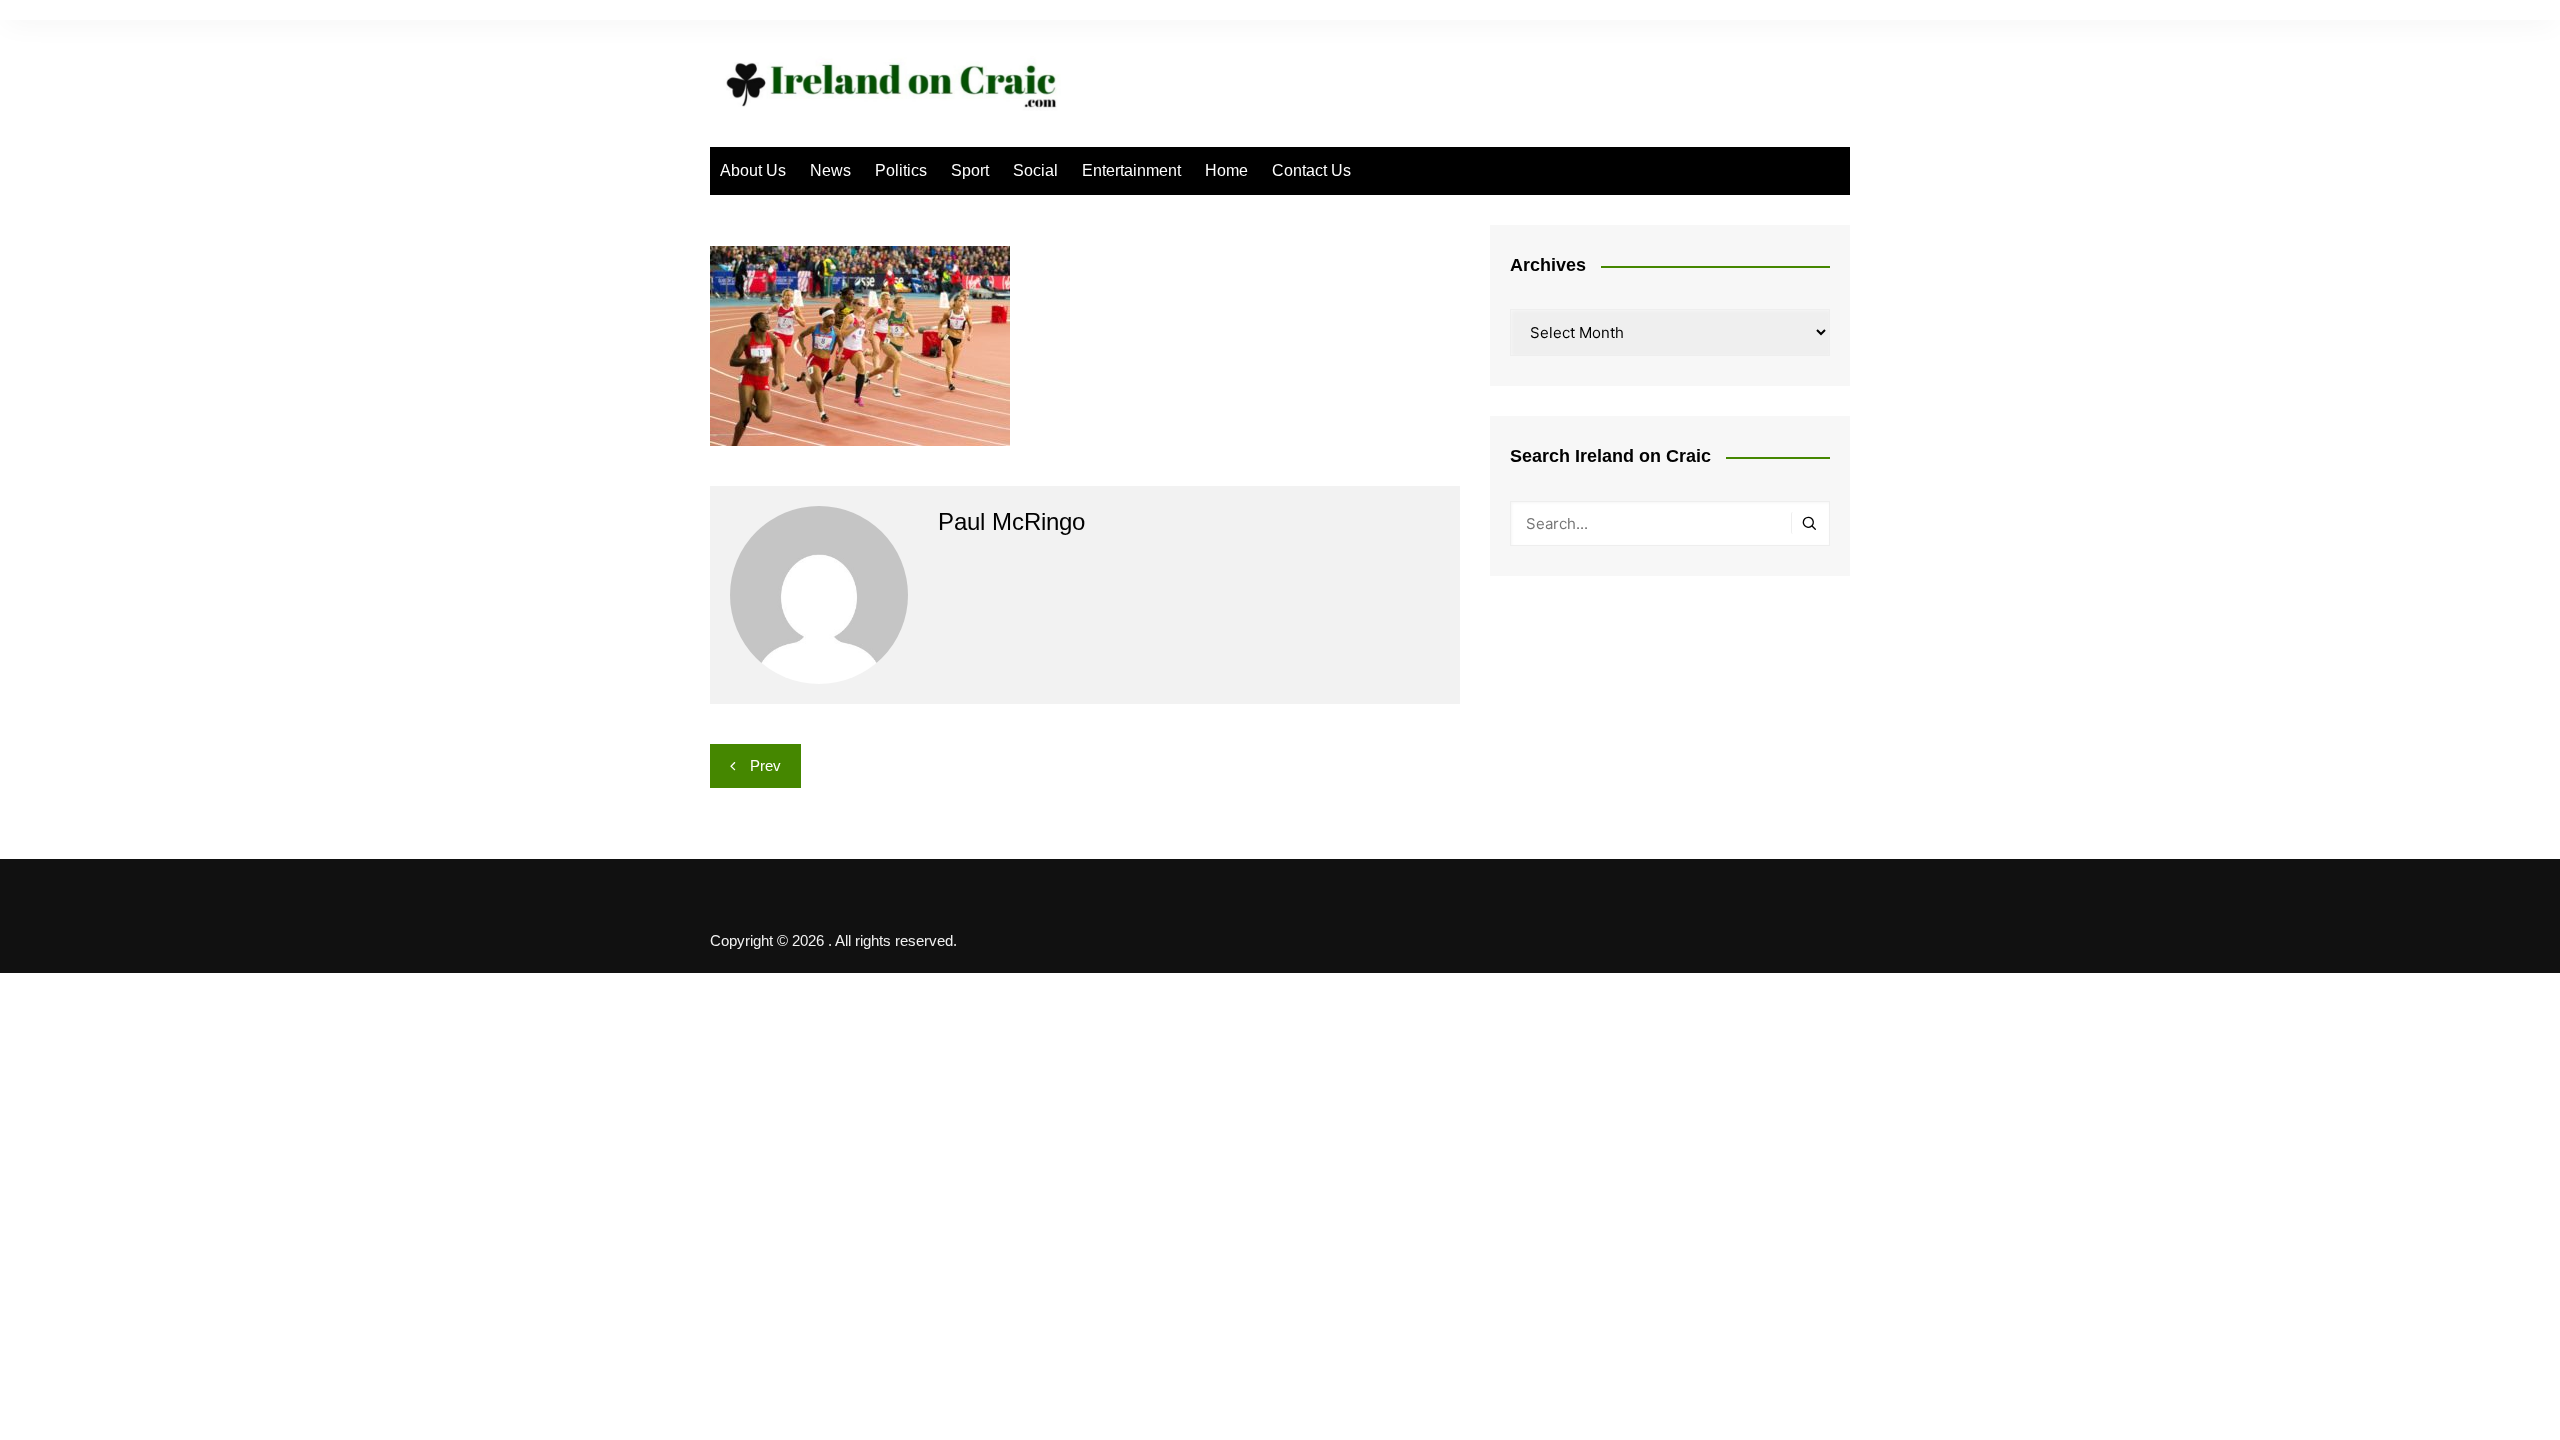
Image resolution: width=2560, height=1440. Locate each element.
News (830, 170)
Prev (765, 765)
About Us (753, 170)
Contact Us (1311, 170)
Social (1035, 170)
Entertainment (1131, 170)
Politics (901, 170)
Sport (970, 170)
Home (1226, 170)
